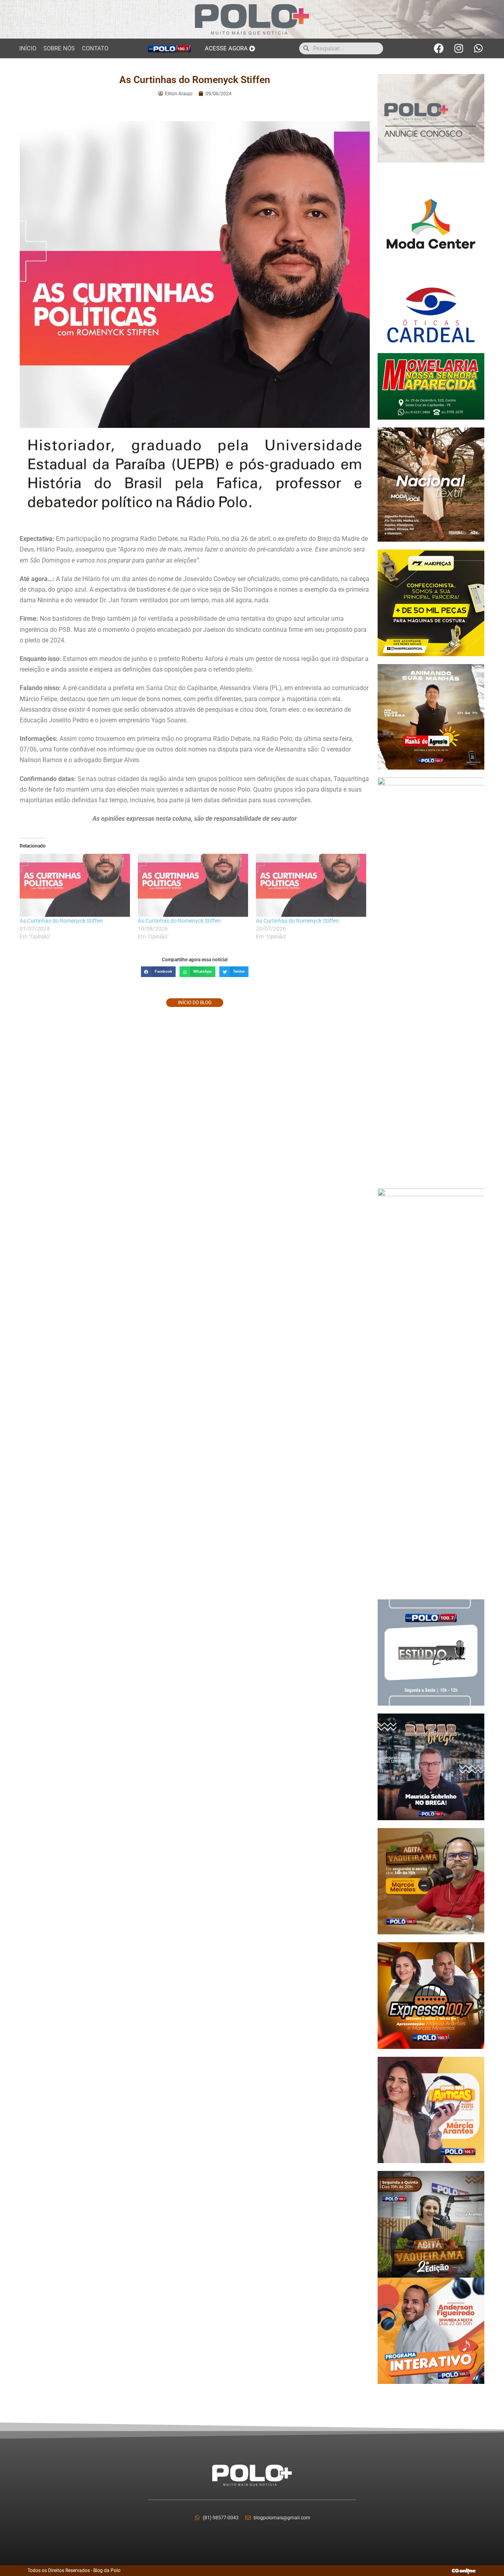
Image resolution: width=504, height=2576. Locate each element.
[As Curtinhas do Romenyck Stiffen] (75, 885)
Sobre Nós (59, 48)
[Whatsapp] (478, 48)
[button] (158, 972)
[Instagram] (459, 48)
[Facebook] (439, 48)
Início (28, 48)
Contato (95, 48)
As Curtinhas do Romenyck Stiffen (61, 921)
